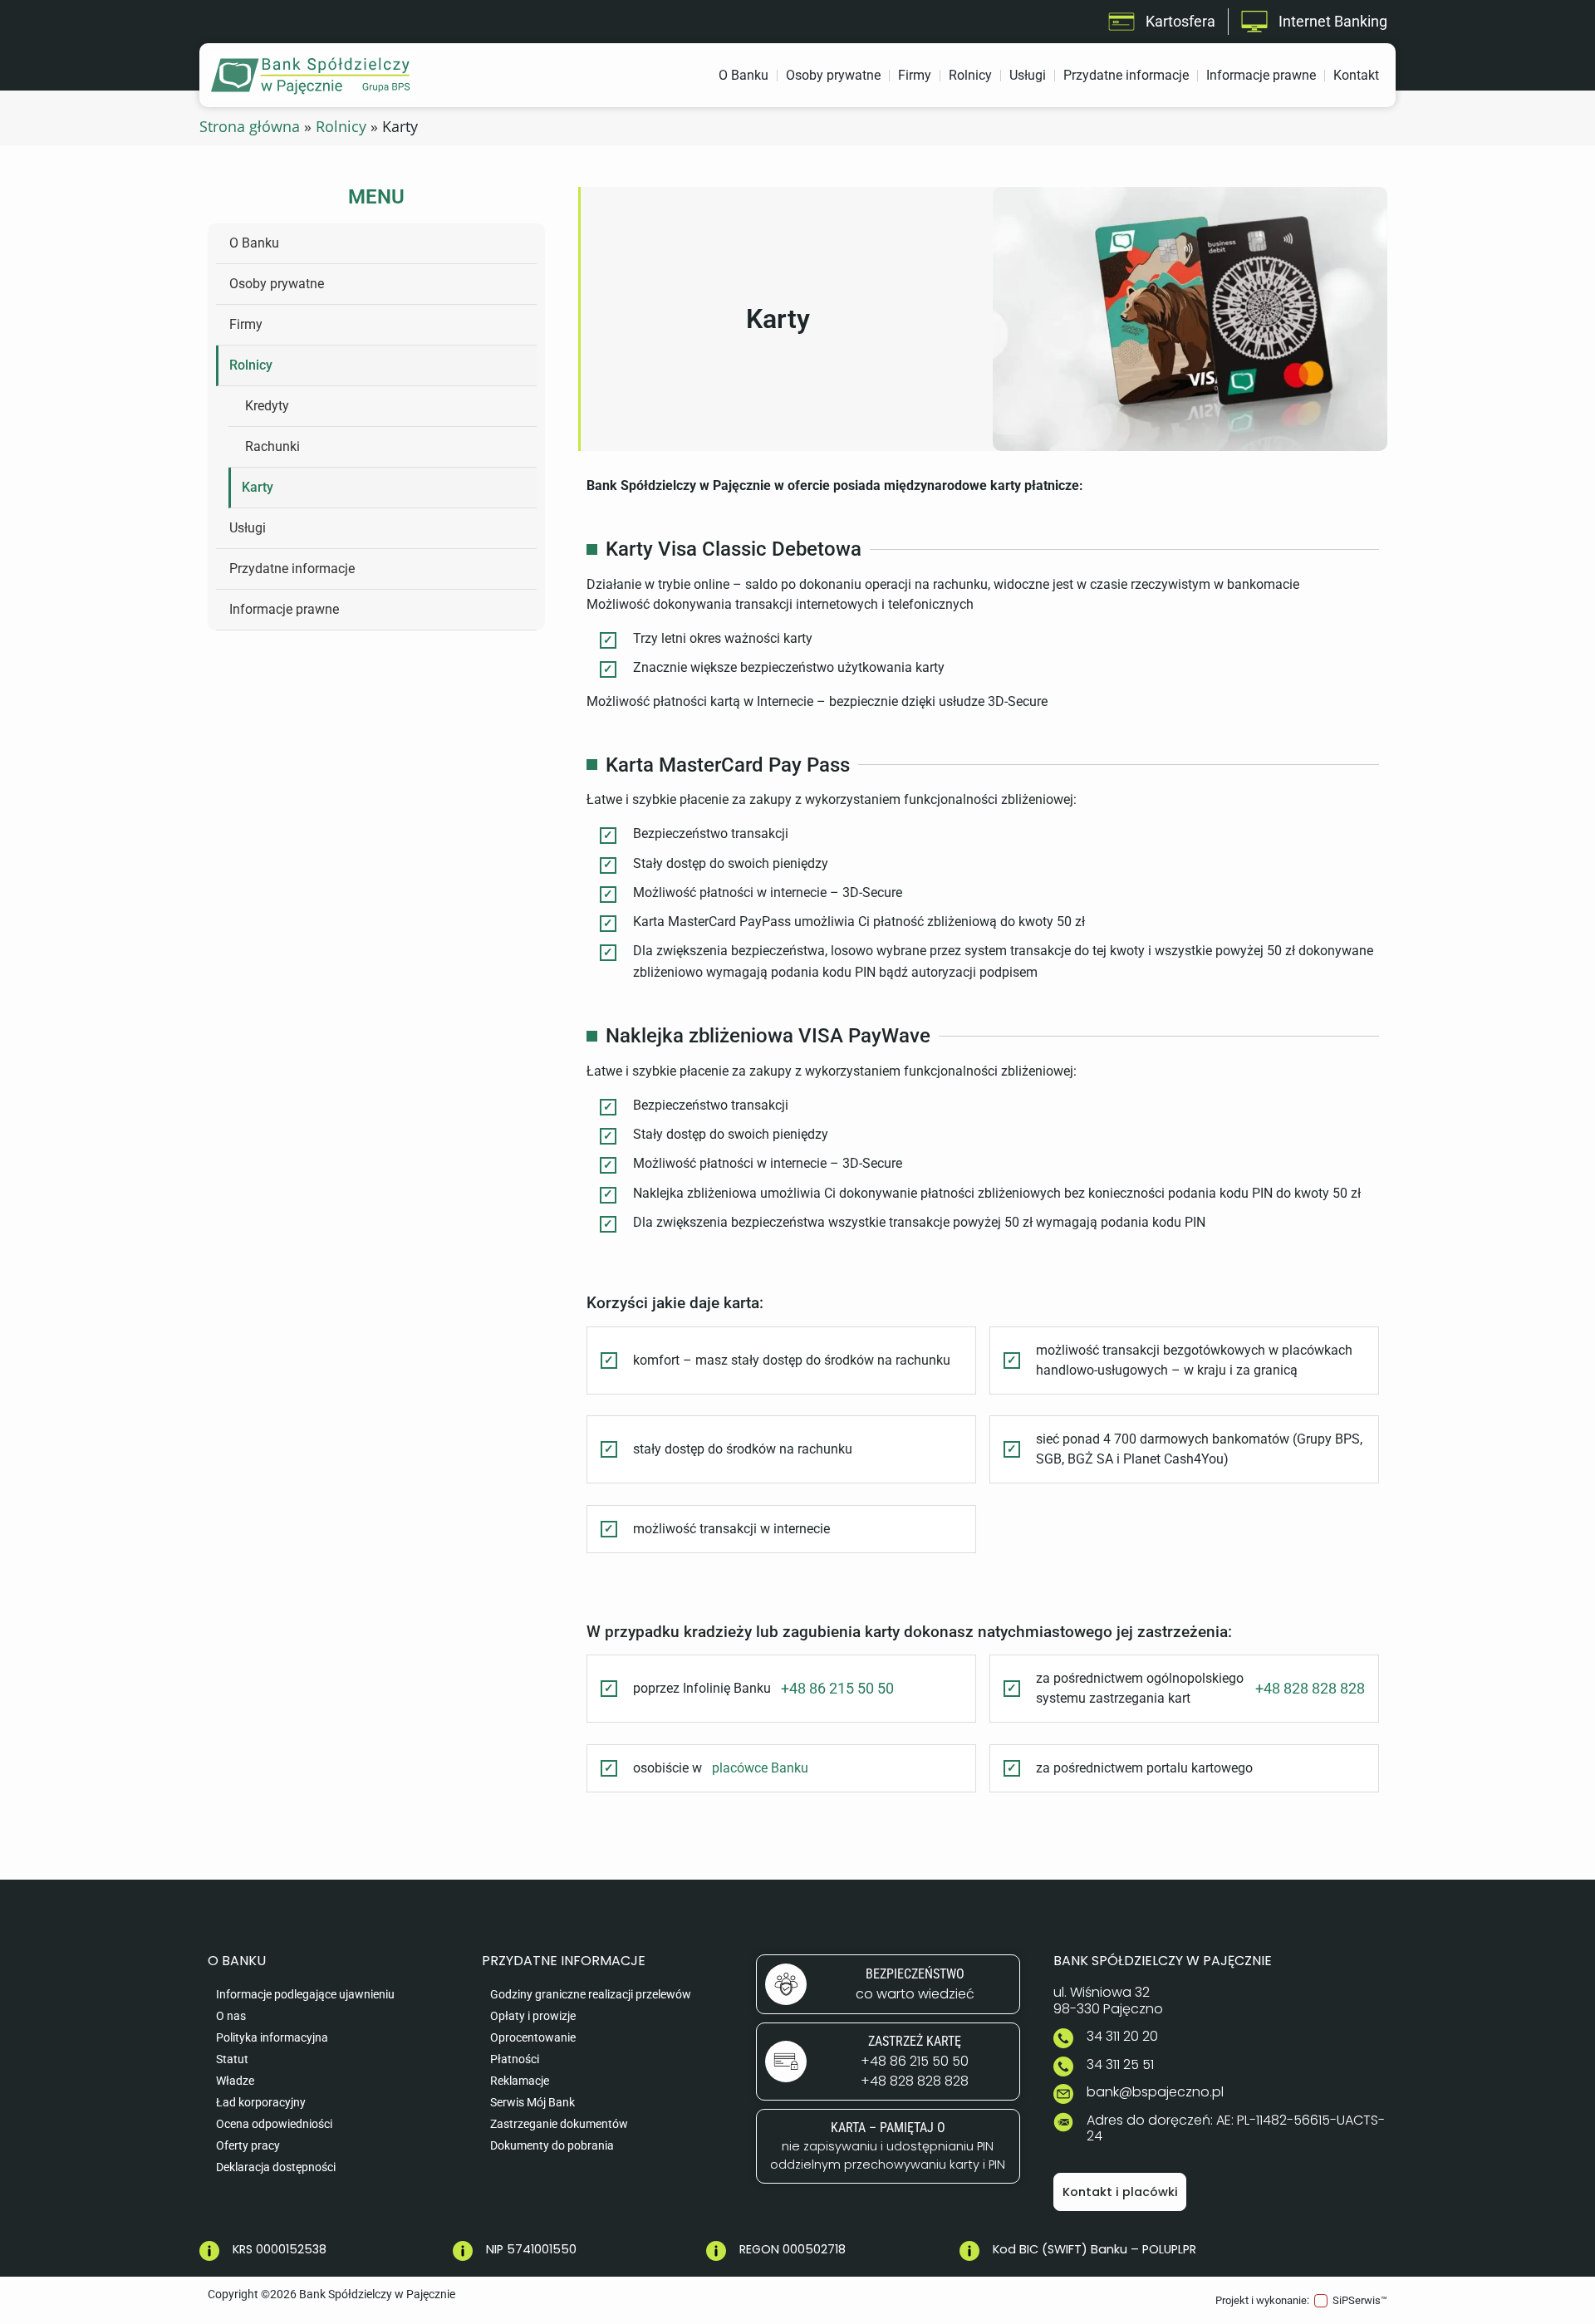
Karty (258, 487)
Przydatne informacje (1126, 75)
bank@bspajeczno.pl (1155, 2092)
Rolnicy (970, 75)
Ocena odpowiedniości (274, 2124)
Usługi (1028, 75)
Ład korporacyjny (261, 2103)
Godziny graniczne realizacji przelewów (591, 1995)
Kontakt (1356, 75)
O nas (231, 2016)
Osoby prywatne (833, 75)
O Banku (744, 75)
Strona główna (250, 126)
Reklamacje (520, 2081)
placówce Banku (760, 1768)
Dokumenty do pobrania (552, 2146)
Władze (235, 2081)
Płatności (515, 2059)
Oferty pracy (248, 2146)
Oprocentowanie (533, 2038)
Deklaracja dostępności (276, 2167)
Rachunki (272, 446)
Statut (232, 2059)
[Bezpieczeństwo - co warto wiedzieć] (888, 1984)
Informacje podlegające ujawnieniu (305, 1995)
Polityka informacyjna (272, 2038)
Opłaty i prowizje (533, 2016)
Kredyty (267, 406)
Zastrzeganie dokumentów (559, 2124)
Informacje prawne (1261, 75)
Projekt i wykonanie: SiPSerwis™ (1301, 2300)
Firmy (915, 75)
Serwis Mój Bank (532, 2103)
